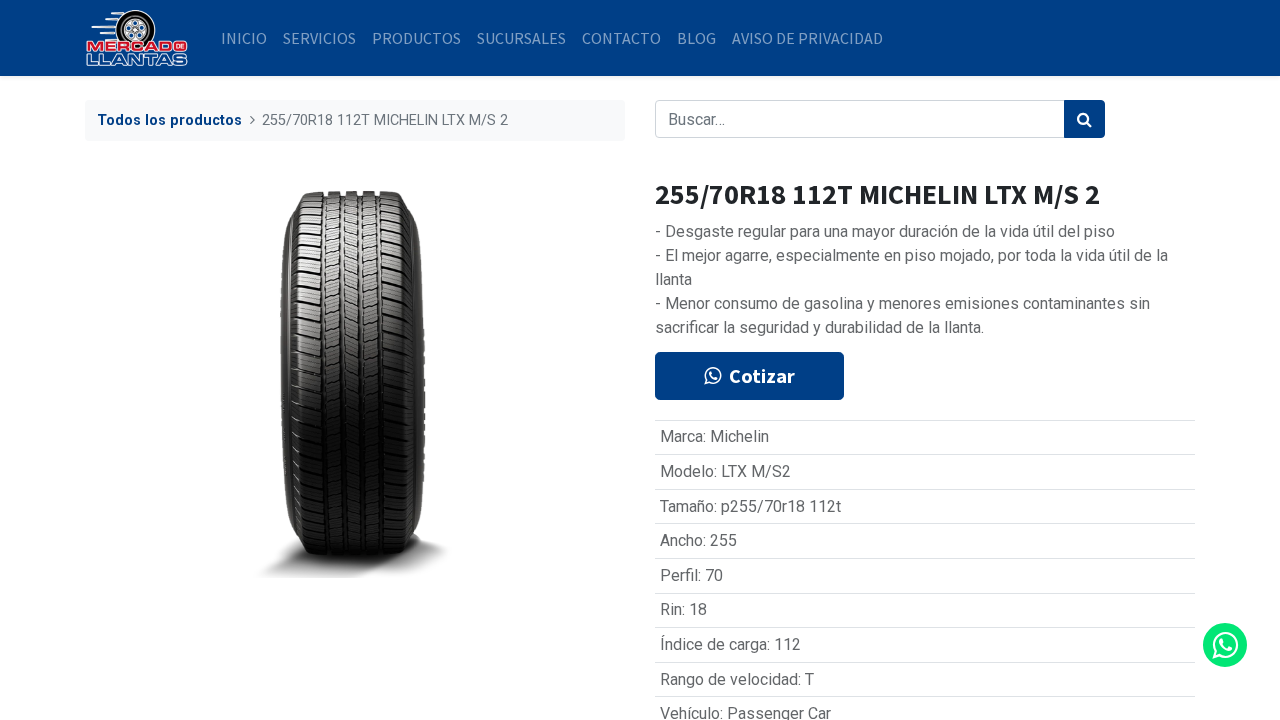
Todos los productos (169, 120)
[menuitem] (244, 38)
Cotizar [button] (762, 375)
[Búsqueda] (1084, 119)
